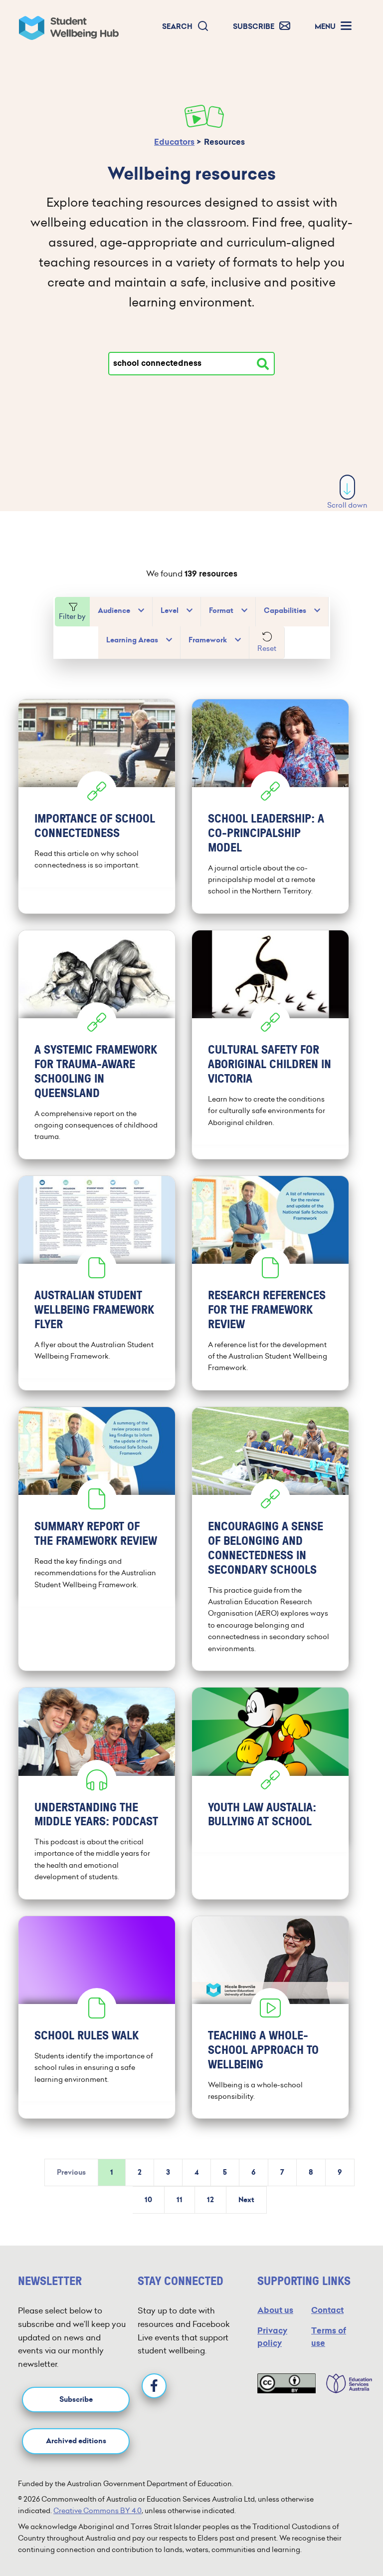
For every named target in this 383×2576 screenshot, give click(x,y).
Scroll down (347, 505)
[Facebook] (154, 2386)
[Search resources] (263, 364)
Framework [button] (208, 640)
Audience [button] (114, 611)
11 (180, 2200)
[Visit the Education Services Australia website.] (344, 2383)
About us (275, 2310)
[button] (186, 27)
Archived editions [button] (76, 2441)
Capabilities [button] (285, 611)
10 (148, 2200)
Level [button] (170, 611)
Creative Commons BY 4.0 (97, 2511)
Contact (327, 2310)
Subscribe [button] (76, 2400)
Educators (174, 142)
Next (246, 2200)
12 (210, 2200)
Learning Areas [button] (132, 640)
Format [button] (221, 611)
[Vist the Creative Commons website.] (287, 2383)
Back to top (348, 2538)
